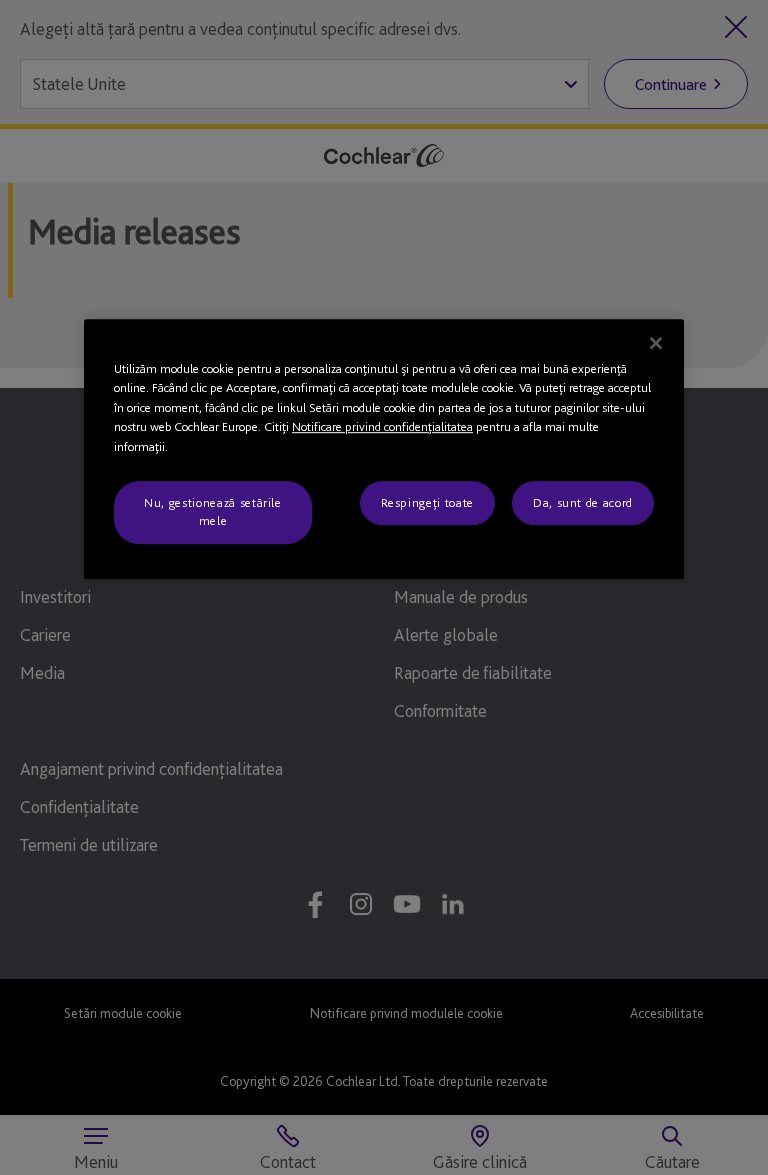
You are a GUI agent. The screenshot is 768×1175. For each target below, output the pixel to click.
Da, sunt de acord (583, 502)
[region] (384, 449)
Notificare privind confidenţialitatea (382, 426)
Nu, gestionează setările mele (213, 511)
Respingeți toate (427, 502)
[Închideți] (656, 343)
